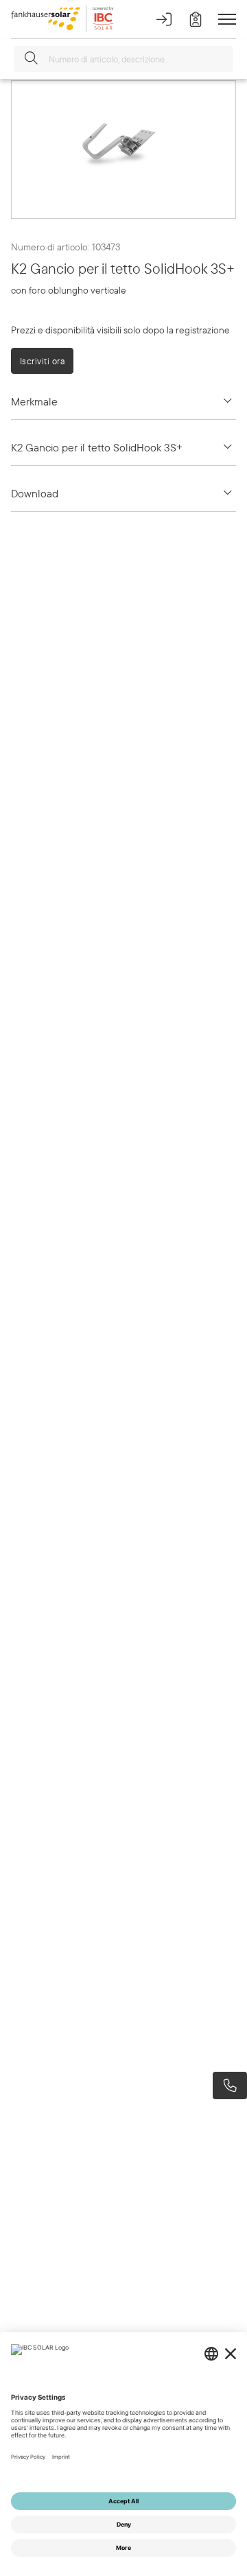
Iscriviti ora (42, 361)
